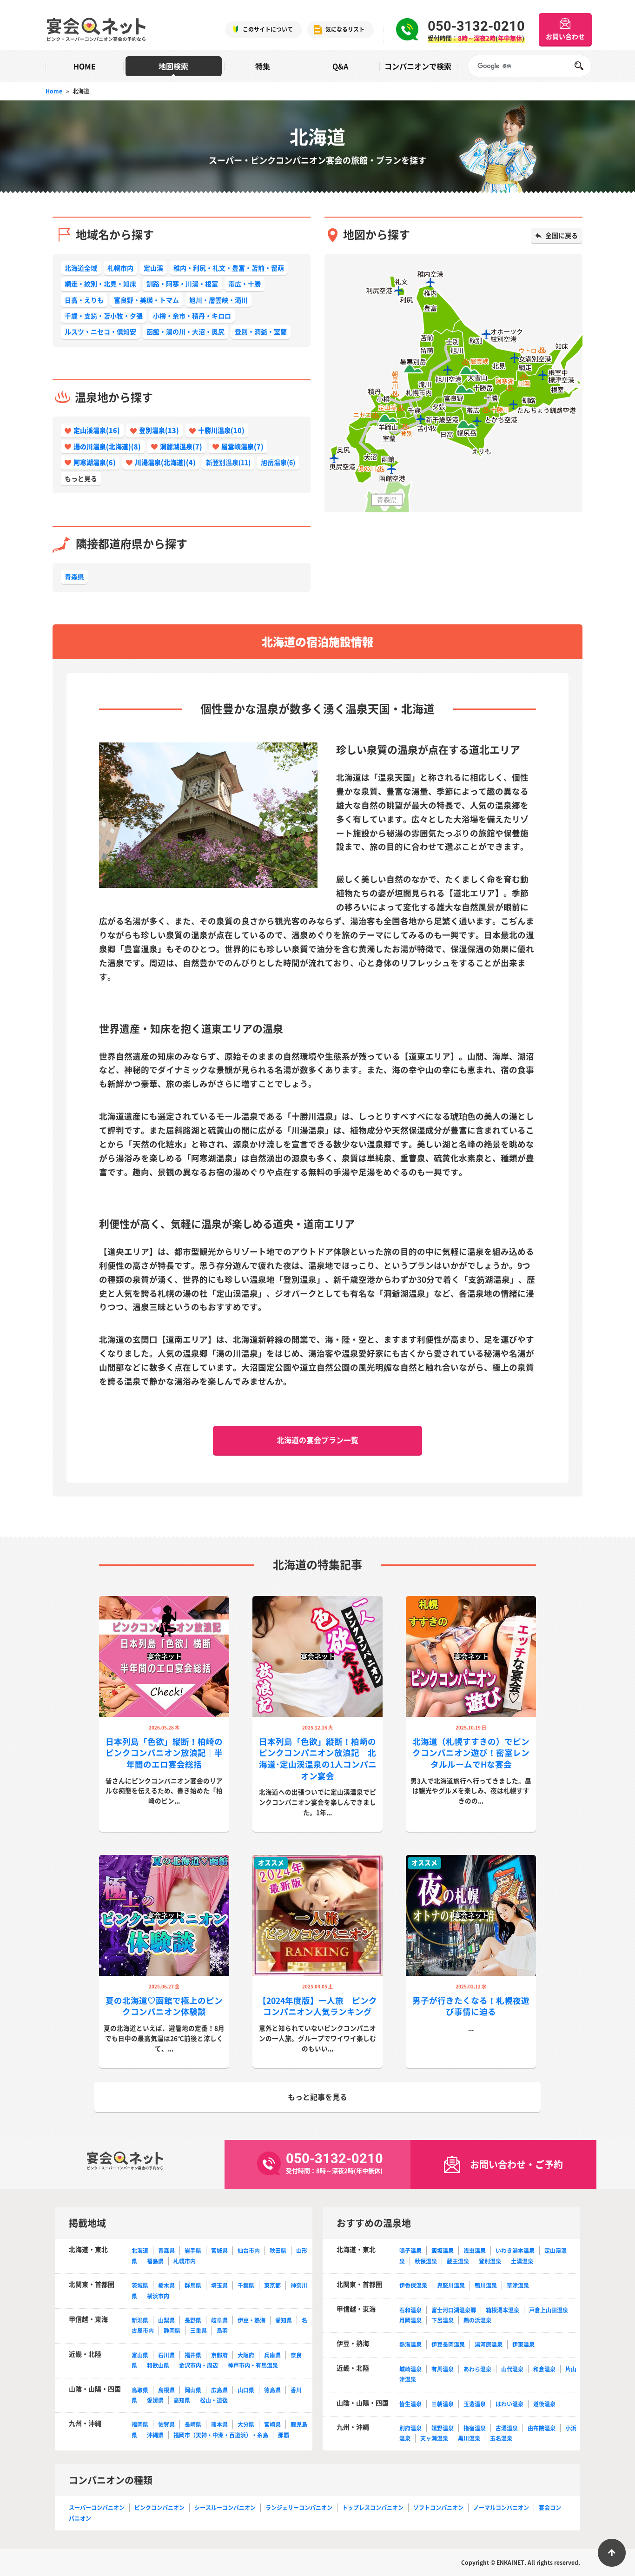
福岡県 (140, 2424)
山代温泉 (512, 2369)
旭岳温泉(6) (278, 462)
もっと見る (81, 478)
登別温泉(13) (159, 430)
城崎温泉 (410, 2369)
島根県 (166, 2390)
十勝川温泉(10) (221, 430)
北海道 (140, 2251)
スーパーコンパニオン (97, 2508)
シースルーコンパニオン (225, 2508)
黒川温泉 (469, 2438)
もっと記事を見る (317, 2097)
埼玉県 (219, 2285)
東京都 (272, 2285)
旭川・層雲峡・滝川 (218, 300)
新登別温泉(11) (228, 462)
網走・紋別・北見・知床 (100, 284)
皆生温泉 (410, 2404)
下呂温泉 (443, 2320)
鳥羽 (222, 2331)
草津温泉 (518, 2285)
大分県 (246, 2424)
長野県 (193, 2320)
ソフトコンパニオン (438, 2508)
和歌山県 (158, 2365)
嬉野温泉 (443, 2428)
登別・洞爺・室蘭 (261, 331)
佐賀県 (166, 2424)
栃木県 (166, 2285)
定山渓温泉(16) (97, 430)
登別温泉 (490, 2261)
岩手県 (193, 2251)
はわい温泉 (509, 2404)
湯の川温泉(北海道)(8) (107, 446)
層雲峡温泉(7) (242, 446)
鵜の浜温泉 (477, 2320)
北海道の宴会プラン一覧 (317, 1440)
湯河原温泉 (489, 2344)
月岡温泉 (410, 2320)
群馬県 (193, 2285)
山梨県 (166, 2320)
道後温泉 (544, 2404)
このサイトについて (268, 29)
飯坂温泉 (443, 2251)
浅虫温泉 (475, 2251)
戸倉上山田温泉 (549, 2310)
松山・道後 (214, 2400)
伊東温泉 (523, 2344)
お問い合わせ (565, 36)
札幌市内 (120, 268)
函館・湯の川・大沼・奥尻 (185, 331)
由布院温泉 (542, 2428)
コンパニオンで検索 (418, 66)
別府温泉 (410, 2428)
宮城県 (219, 2251)
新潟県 (140, 2320)
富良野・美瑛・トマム (146, 300)
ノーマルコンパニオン (501, 2508)
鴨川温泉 (486, 2285)
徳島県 (272, 2390)
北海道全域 (81, 268)
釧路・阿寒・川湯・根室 (182, 284)
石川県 (166, 2355)
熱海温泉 (410, 2344)
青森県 (74, 576)
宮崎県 (272, 2424)
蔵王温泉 (458, 2261)
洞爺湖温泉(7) (181, 446)
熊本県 (219, 2424)
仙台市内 (249, 2251)
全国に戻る (562, 235)
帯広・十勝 (245, 284)
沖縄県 (155, 2435)
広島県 (219, 2390)
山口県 (246, 2390)
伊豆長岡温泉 (448, 2344)
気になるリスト (345, 29)
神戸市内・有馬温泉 (253, 2365)
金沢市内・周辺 (198, 2365)
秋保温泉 (426, 2261)
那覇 (284, 2435)
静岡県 (172, 2331)
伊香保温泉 (413, 2285)
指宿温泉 (475, 2428)
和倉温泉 (544, 2369)
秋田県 (278, 2251)
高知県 (182, 2400)
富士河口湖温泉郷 (454, 2310)
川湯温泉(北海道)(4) (165, 462)
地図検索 (173, 66)
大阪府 (246, 2355)
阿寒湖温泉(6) (95, 462)
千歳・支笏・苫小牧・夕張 (104, 316)
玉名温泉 (501, 2438)
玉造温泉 (475, 2404)
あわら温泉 (477, 2369)
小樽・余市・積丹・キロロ (192, 316)
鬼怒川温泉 (451, 2285)
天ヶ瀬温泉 (434, 2438)
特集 (263, 66)
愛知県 (284, 2320)
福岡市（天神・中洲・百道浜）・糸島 (221, 2435)
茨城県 (140, 2285)
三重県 (198, 2331)
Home (54, 91)
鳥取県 (140, 2390)
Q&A (340, 66)
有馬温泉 (443, 2369)
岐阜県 (219, 2320)
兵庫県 (272, 2355)
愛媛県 (155, 2400)
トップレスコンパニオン (373, 2508)
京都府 (219, 2355)
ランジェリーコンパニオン (299, 2508)
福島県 (155, 2261)
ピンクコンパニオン (159, 2508)
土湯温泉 (522, 2261)
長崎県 (193, 2424)
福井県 (193, 2355)
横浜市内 (158, 2296)
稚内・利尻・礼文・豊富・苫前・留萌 (229, 268)
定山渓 (153, 268)
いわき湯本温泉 (515, 2251)
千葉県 (246, 2285)
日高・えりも (84, 300)
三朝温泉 (443, 2404)
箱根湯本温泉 (503, 2310)
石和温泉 (410, 2310)
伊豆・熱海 (251, 2320)
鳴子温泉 (410, 2251)
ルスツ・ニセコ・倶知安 (100, 331)
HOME (85, 66)
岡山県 (193, 2390)
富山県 (140, 2355)
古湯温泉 (507, 2428)
